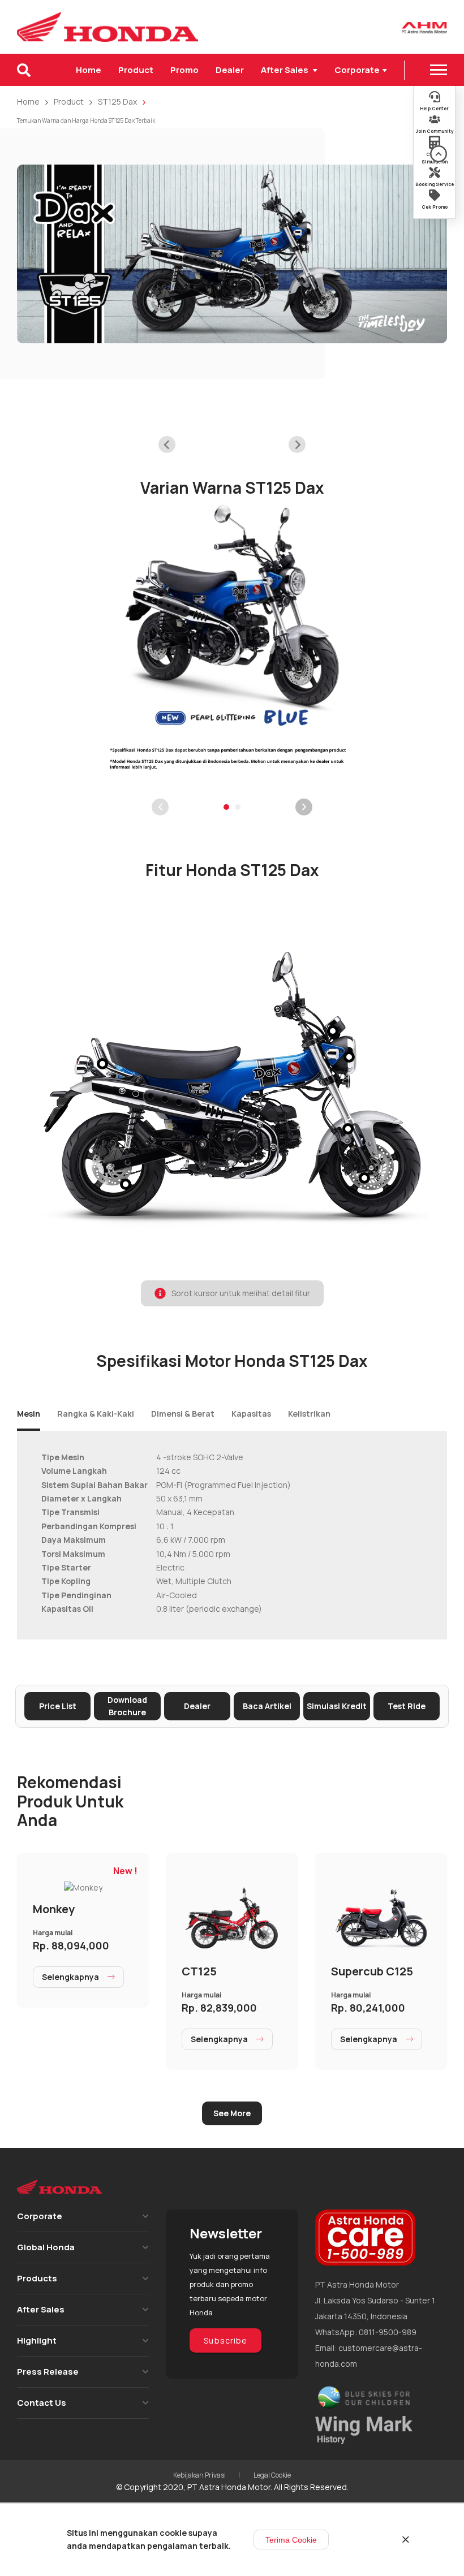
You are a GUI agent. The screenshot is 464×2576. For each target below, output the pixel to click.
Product (136, 70)
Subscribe (225, 2340)
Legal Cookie (272, 2475)
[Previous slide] (167, 445)
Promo (184, 70)
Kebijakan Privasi (199, 2475)
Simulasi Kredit (337, 1706)
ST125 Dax (117, 102)
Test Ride (407, 1706)
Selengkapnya (70, 1977)
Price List (58, 1706)
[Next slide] (297, 445)
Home (89, 70)
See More (232, 2113)
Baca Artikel (267, 1706)
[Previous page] (160, 807)
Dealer (230, 70)
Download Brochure (127, 1706)
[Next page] (304, 807)
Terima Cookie (291, 2540)
